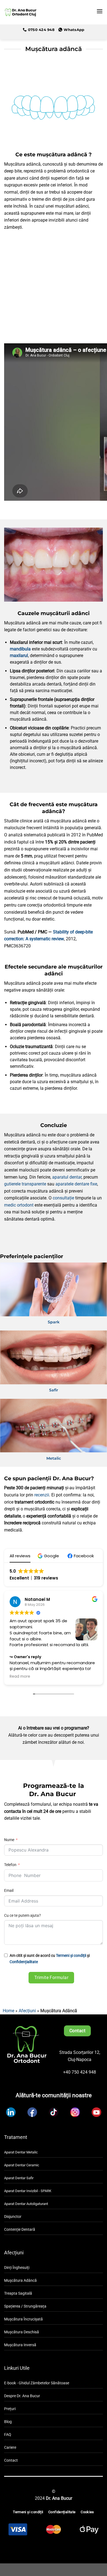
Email (9, 1891)
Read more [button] (20, 1677)
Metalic (54, 1458)
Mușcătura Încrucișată (23, 2319)
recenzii (42, 1495)
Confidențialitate (24, 1962)
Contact (11, 2460)
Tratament (16, 2137)
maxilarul (19, 656)
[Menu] (100, 11)
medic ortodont (19, 1205)
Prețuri (10, 2409)
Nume (10, 1840)
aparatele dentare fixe (76, 1184)
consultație (63, 1198)
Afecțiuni (27, 2011)
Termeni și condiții (71, 1956)
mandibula (20, 649)
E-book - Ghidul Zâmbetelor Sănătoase (37, 2383)
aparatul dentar (67, 1177)
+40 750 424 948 (80, 2072)
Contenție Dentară (20, 2230)
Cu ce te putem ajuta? (22, 1916)
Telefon (10, 1865)
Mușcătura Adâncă (20, 2281)
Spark (54, 1322)
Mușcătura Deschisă (22, 2332)
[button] (49, 1556)
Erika (30, 1599)
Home (9, 2011)
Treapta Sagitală (18, 2293)
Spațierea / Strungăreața (25, 2306)
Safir (54, 1390)
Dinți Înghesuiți (17, 2268)
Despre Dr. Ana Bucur (22, 2396)
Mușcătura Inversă (20, 2345)
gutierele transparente (25, 1184)
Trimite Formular (51, 1978)
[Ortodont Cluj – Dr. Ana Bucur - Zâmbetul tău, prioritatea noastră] (20, 12)
